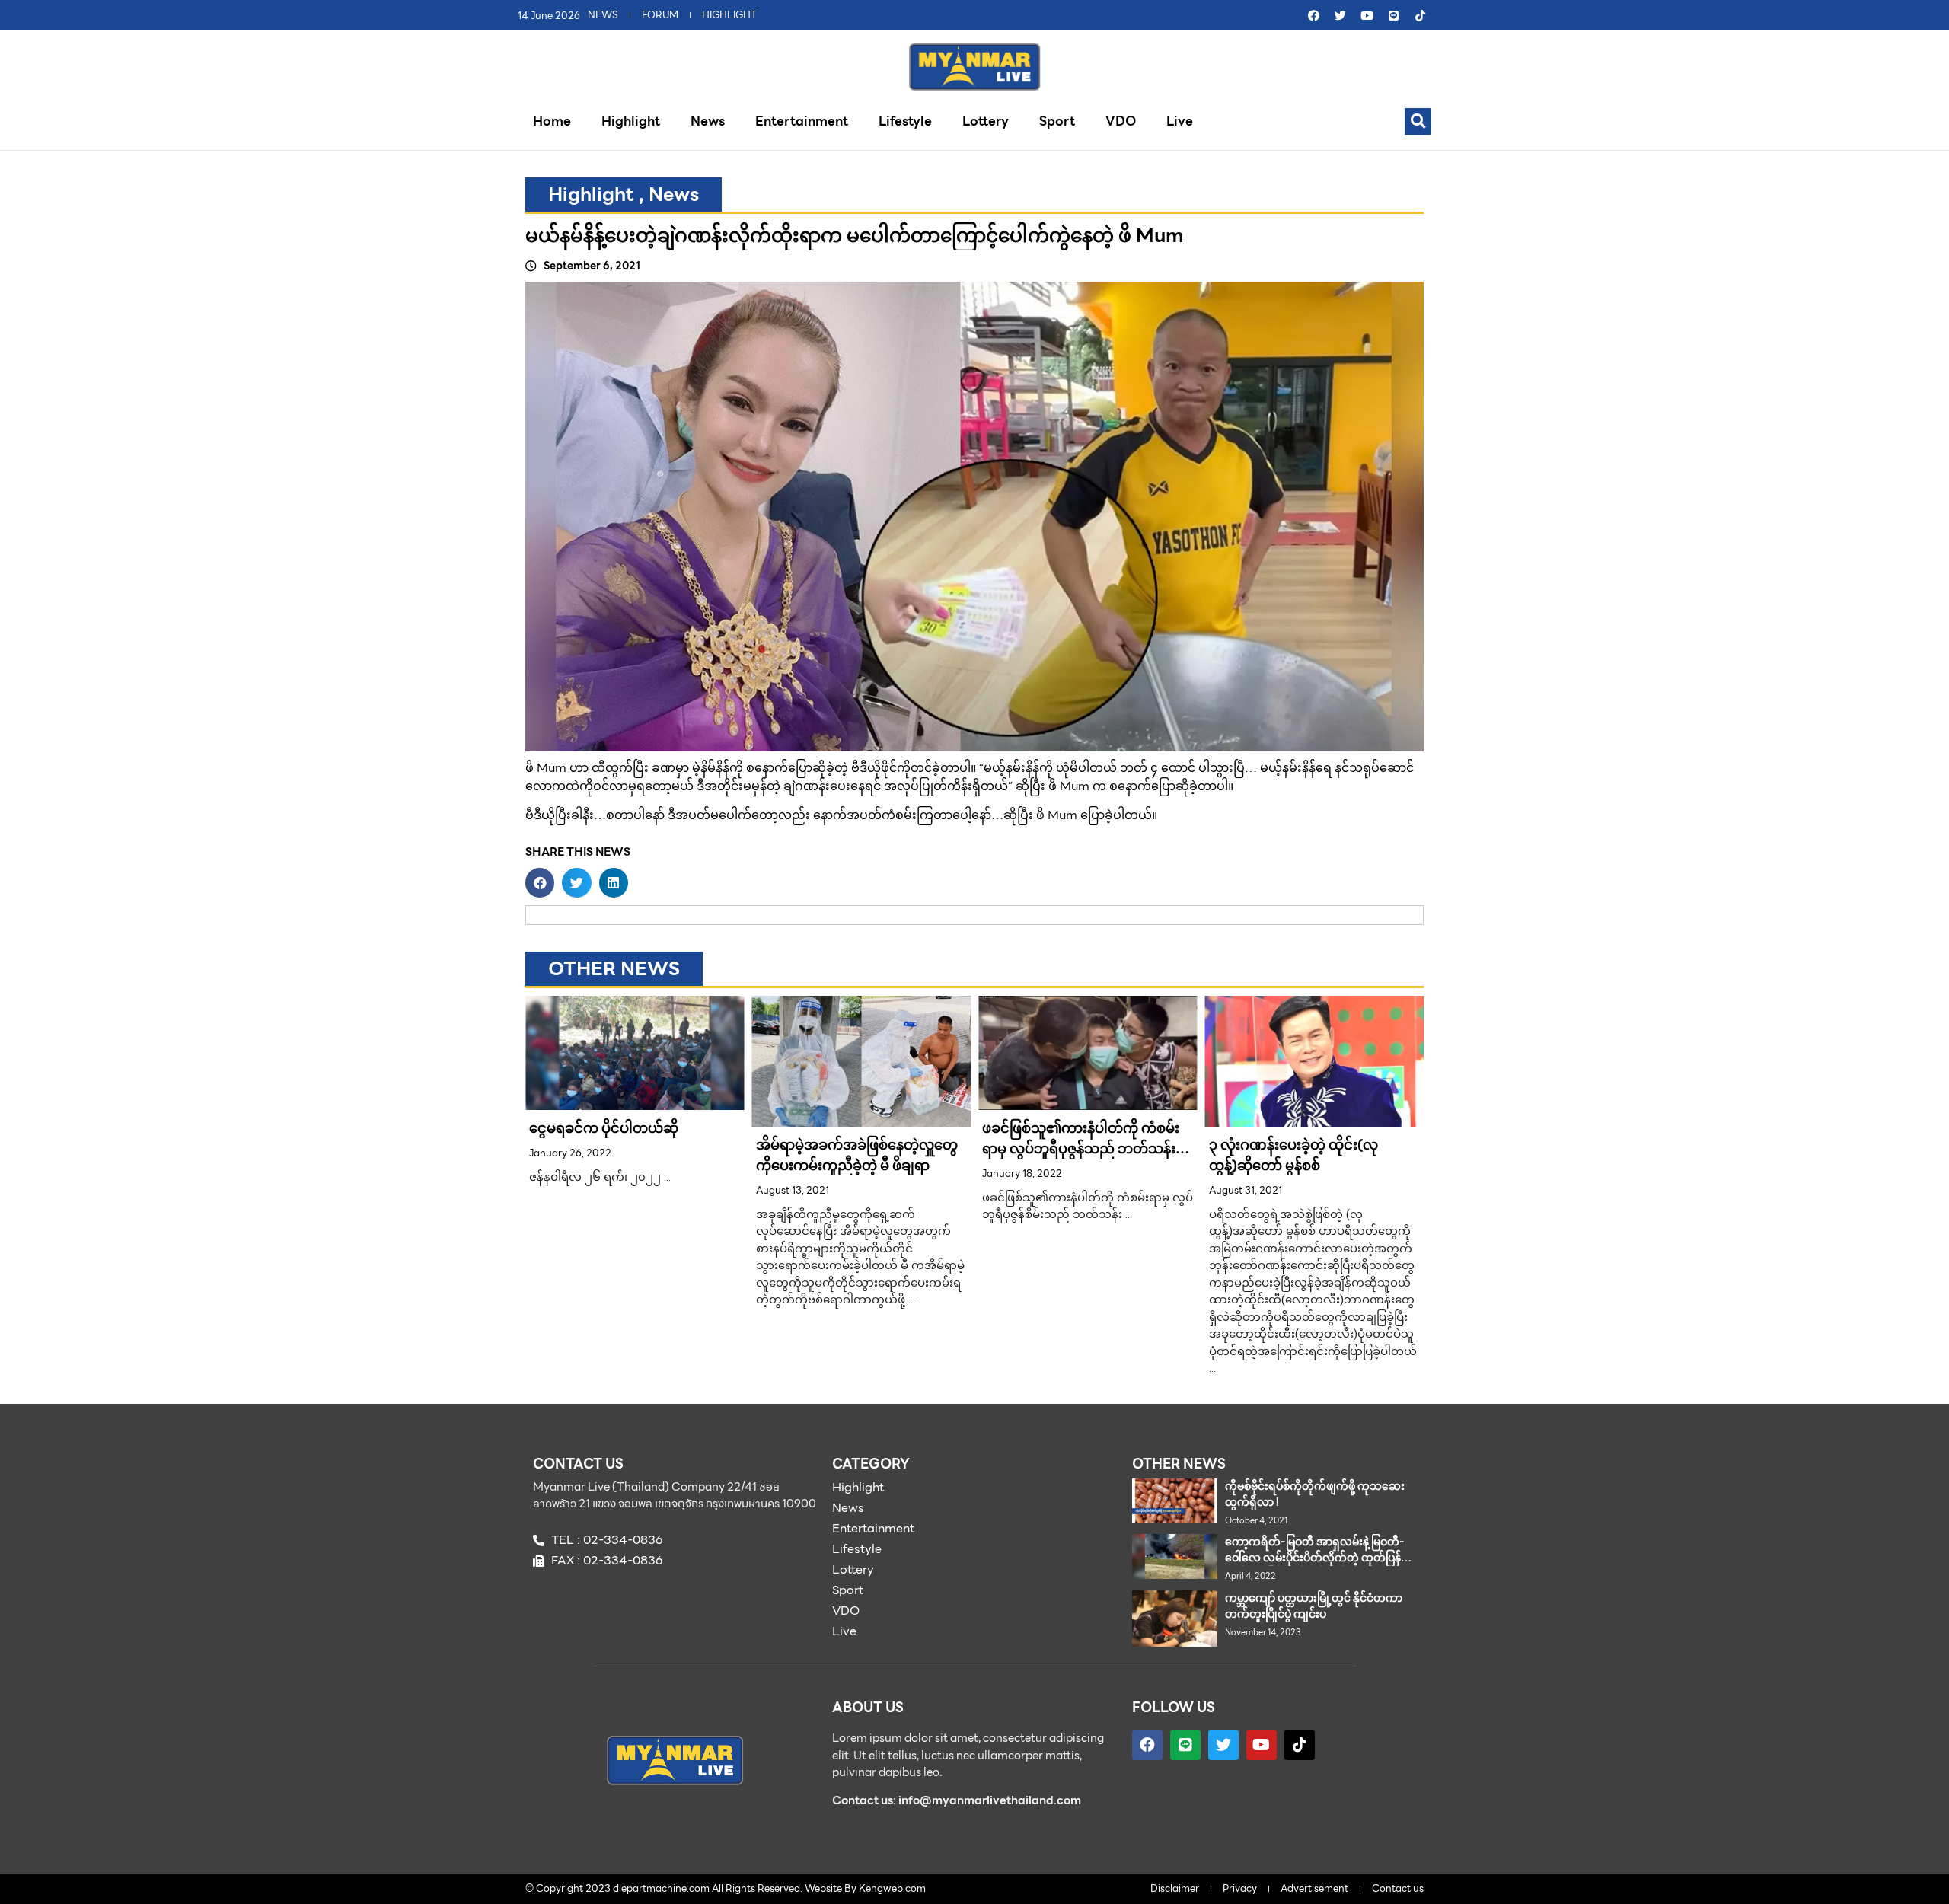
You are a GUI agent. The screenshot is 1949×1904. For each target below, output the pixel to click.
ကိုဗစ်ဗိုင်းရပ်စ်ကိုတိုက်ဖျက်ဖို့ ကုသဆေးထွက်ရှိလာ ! (1315, 1494)
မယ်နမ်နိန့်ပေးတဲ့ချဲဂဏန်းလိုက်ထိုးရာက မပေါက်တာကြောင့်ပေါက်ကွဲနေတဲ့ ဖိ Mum (855, 235)
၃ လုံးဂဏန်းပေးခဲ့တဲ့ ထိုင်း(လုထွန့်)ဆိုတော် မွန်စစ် (1293, 1155)
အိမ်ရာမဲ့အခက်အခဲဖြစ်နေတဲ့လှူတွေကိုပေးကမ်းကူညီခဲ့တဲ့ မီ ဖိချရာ (857, 1155)
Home (552, 121)
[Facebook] (1313, 15)
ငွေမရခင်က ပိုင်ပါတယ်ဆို (604, 1128)
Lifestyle (905, 121)
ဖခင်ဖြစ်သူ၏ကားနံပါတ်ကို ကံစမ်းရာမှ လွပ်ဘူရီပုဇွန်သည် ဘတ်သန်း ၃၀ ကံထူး (1081, 1148)
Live (1180, 121)
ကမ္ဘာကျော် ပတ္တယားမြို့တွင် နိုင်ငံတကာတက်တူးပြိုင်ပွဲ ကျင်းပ (1314, 1606)
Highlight (631, 121)
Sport (1057, 121)
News (708, 121)
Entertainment (802, 121)
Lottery (986, 121)
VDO (1121, 121)
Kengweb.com (892, 1888)
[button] (1418, 121)
